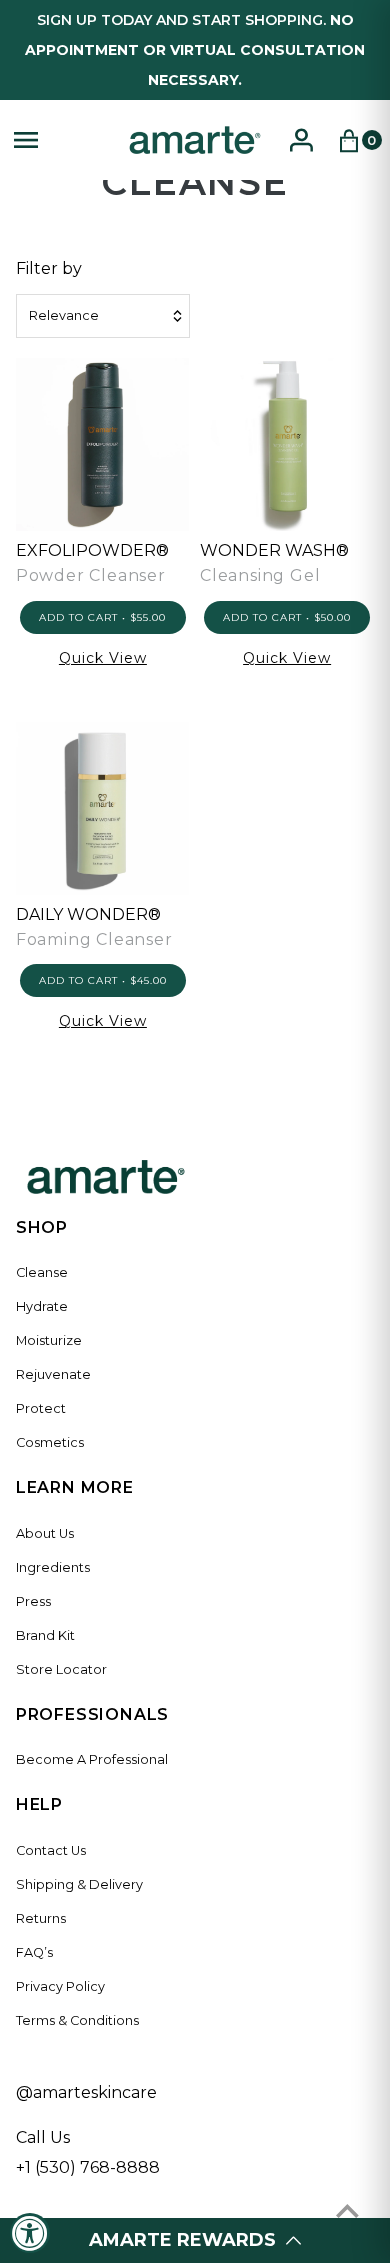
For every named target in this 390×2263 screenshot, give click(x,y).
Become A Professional (92, 1759)
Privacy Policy (60, 1986)
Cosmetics (50, 1442)
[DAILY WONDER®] (103, 808)
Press (33, 1601)
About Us (45, 1533)
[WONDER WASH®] (287, 444)
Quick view (103, 658)
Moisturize (49, 1340)
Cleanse (42, 1272)
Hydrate (42, 1306)
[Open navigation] (61, 140)
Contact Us (51, 1850)
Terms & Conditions (77, 2020)
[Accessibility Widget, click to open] (30, 2233)
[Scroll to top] (347, 2210)
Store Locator (61, 1669)
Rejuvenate (53, 1374)
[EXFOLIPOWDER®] (103, 444)
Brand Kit (45, 1635)
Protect (41, 1408)
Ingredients (53, 1567)
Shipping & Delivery (79, 1884)
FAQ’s (34, 1952)
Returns (41, 1918)
